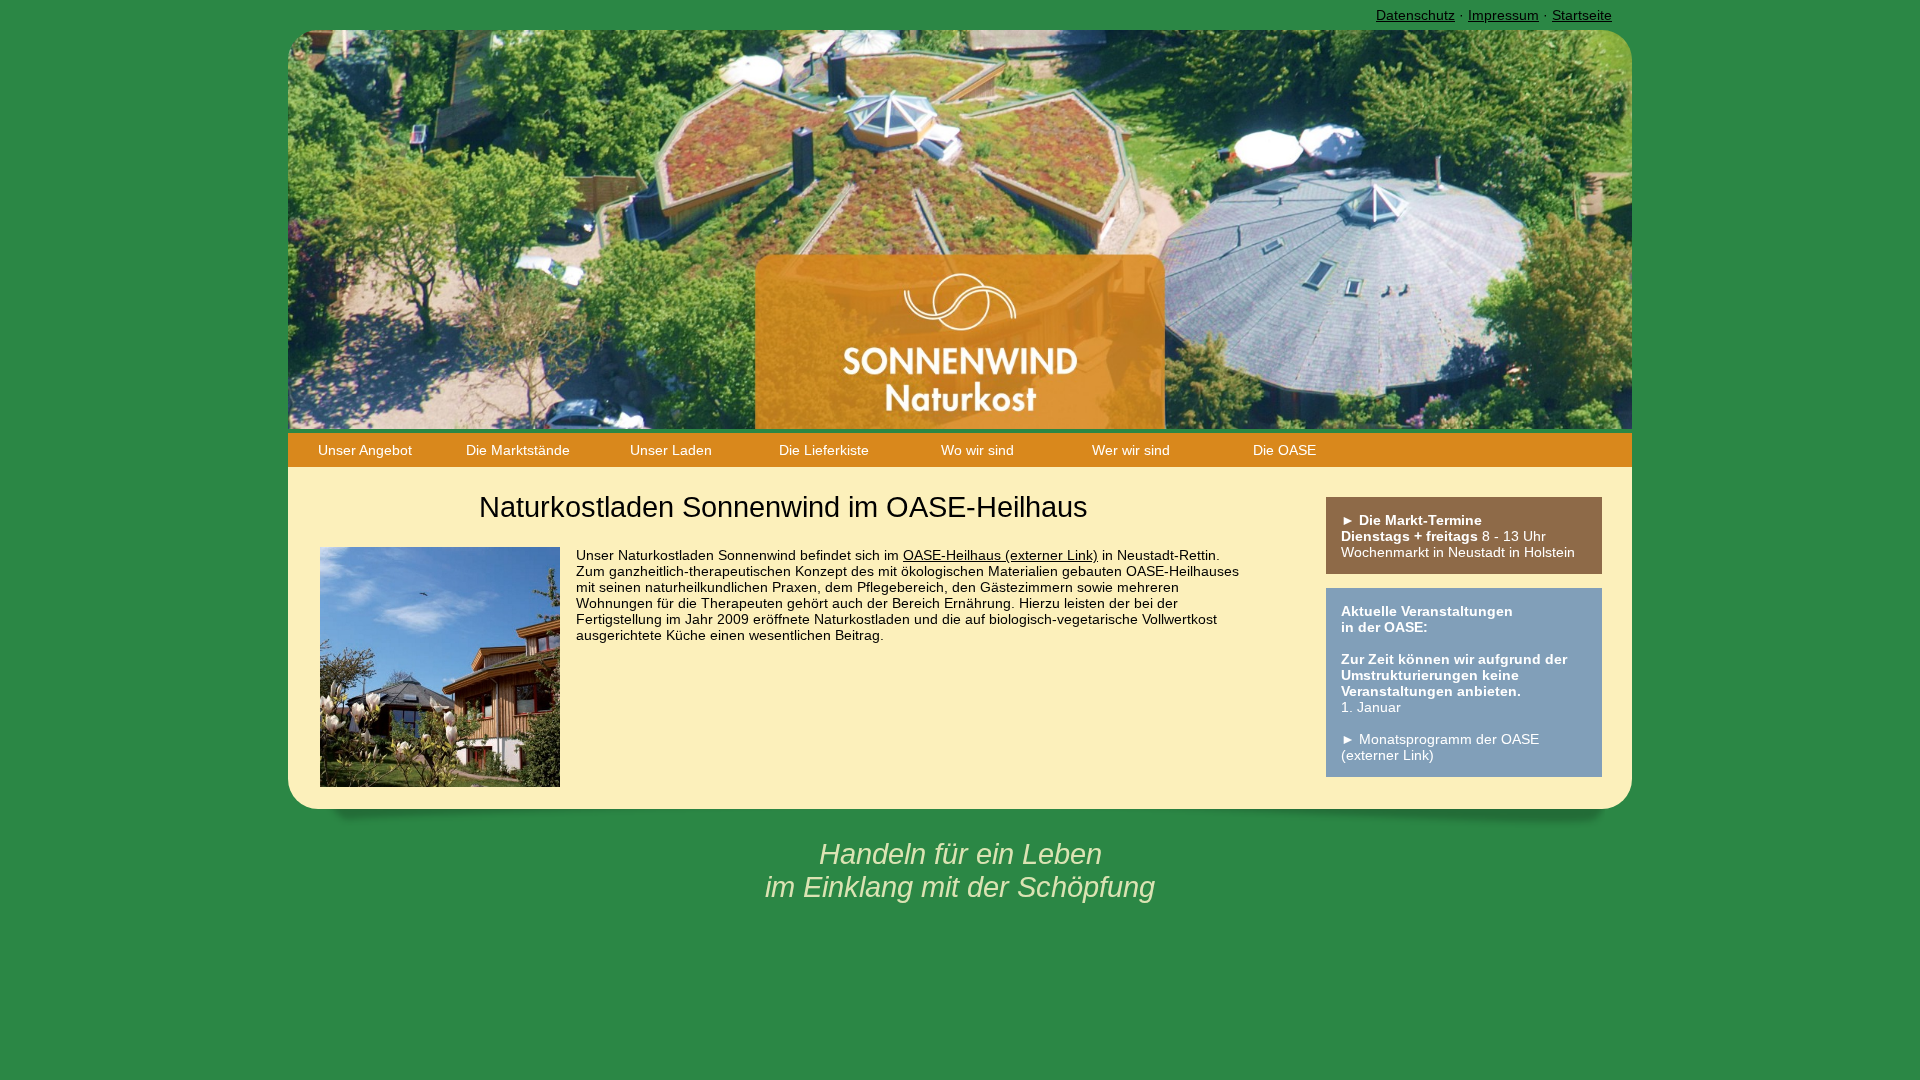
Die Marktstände (518, 450)
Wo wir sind (977, 450)
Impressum (1503, 15)
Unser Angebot (365, 450)
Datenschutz (1415, 15)
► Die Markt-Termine (1411, 520)
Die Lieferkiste (824, 450)
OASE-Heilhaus (952, 555)
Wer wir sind (1131, 450)
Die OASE (1284, 450)
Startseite (1582, 15)
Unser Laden (671, 450)
